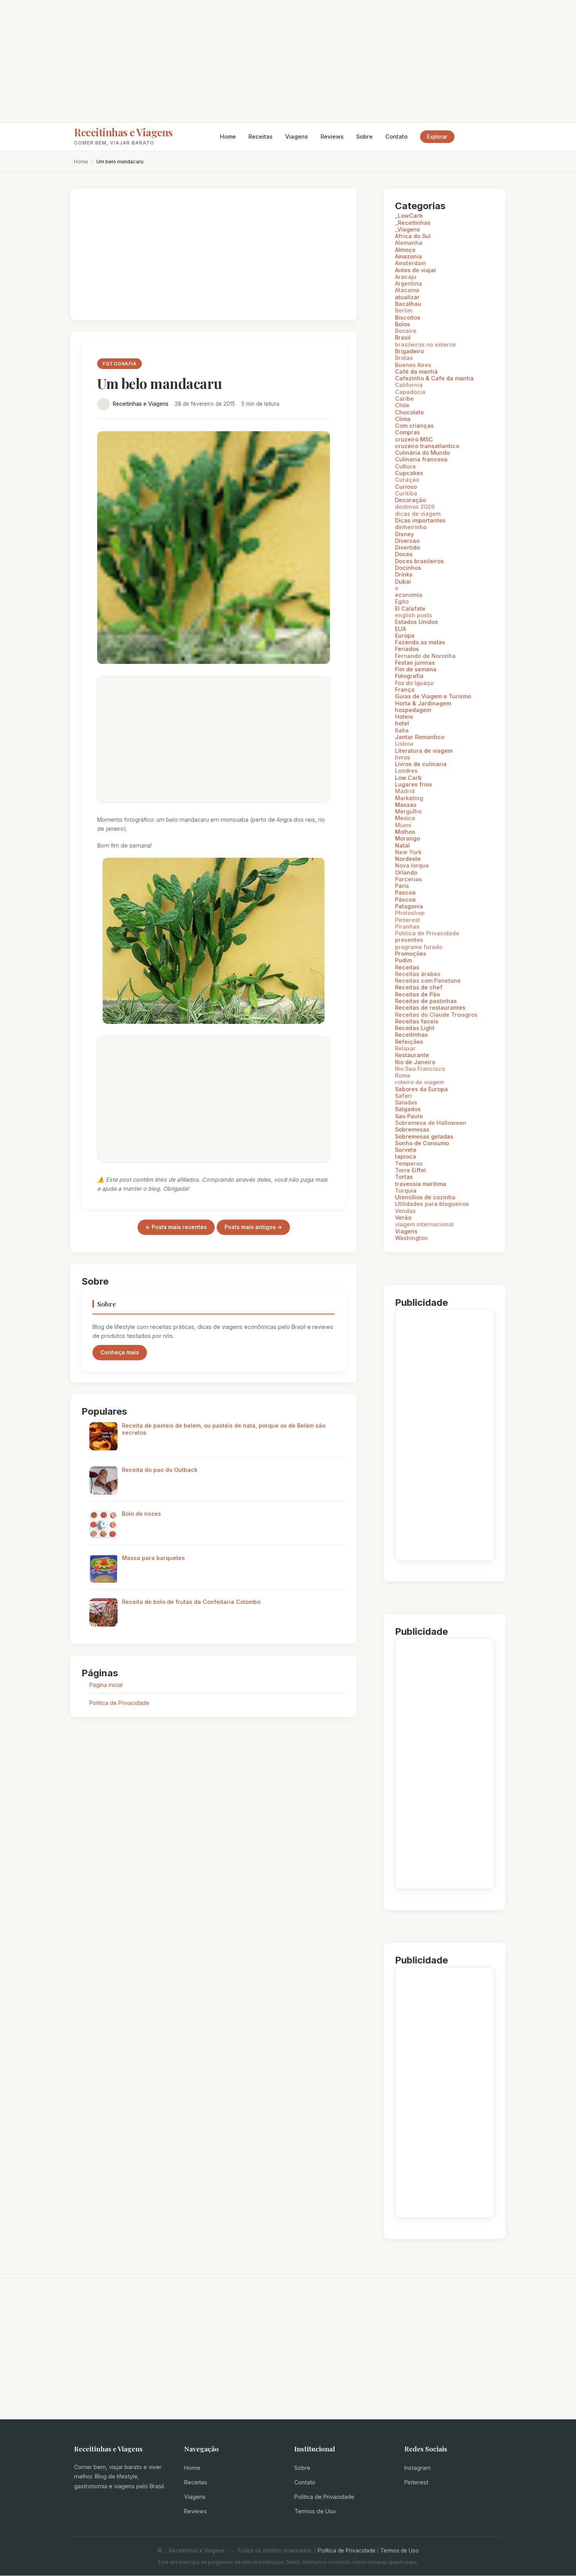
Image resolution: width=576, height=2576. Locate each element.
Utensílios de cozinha (425, 1197)
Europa (405, 635)
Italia (402, 730)
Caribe (404, 399)
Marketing (409, 798)
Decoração (410, 500)
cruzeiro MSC (414, 439)
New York (408, 852)
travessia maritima (421, 1184)
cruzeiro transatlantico (427, 446)
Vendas (405, 1211)
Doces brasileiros (419, 561)
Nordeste (408, 859)
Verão (403, 1217)
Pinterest (408, 920)
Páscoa (405, 899)
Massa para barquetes (153, 1558)
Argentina (408, 283)
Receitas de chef (419, 987)
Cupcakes (409, 473)
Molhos (405, 832)
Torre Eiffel (410, 1170)
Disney (404, 534)
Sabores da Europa (421, 1089)
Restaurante (412, 1055)
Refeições (409, 1042)
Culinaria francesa (421, 459)
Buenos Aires (413, 365)
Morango (408, 838)
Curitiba (406, 493)
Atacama (407, 290)
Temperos (409, 1163)
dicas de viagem (418, 514)
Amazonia (408, 256)
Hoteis (404, 717)
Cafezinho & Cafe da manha (434, 378)
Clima (403, 419)
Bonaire (406, 331)
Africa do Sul (413, 236)
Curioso (406, 487)
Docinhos (408, 568)
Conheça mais (120, 1352)
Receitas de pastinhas (426, 1001)
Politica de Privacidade (119, 1703)
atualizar (407, 297)
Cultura (405, 466)
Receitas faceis (417, 1021)
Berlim (404, 310)
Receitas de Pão (418, 994)
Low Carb (408, 778)
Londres (406, 771)
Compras (408, 432)
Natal (402, 845)
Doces (404, 554)
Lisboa (404, 744)
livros (403, 757)
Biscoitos (408, 317)
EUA (400, 629)
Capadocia (410, 392)
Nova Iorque (412, 865)
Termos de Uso (315, 2511)
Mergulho (408, 811)
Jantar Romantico (420, 737)
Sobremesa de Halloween (431, 1123)
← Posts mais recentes (176, 1227)
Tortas (404, 1177)
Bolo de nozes (141, 1514)
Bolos (403, 324)
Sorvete (406, 1150)
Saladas (406, 1102)
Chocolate (409, 412)
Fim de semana (416, 669)
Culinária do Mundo (422, 453)
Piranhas (407, 926)
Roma (403, 1075)
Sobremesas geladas (424, 1136)
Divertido (408, 547)
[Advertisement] (288, 61)
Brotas (404, 358)
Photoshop (410, 913)
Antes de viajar (416, 270)
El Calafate (410, 608)
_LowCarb (409, 216)
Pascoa (405, 892)
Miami (403, 825)
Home (228, 136)
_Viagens (408, 229)
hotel (402, 723)
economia (409, 595)
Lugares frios (414, 784)
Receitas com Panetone (428, 981)
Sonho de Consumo (422, 1143)
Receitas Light (415, 1028)
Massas (406, 805)
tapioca (406, 1156)
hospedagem (413, 710)
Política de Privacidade (324, 2497)
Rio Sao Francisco (420, 1069)
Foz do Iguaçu (414, 683)
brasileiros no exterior (426, 344)
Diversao (407, 541)
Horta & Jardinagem (423, 703)
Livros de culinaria (421, 764)
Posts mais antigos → (253, 1227)
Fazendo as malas (420, 642)
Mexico (405, 818)
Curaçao (407, 480)
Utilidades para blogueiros (432, 1204)
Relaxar (405, 1048)
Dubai (403, 581)
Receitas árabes (418, 974)
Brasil (403, 337)
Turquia (406, 1190)
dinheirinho (411, 527)
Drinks (404, 574)
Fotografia (409, 676)
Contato (396, 136)
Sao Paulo (409, 1116)
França (405, 690)
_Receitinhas (413, 223)
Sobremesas (412, 1129)
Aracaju (406, 277)
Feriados (407, 649)
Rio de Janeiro (415, 1062)
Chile (402, 405)
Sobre (364, 136)
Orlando (406, 872)
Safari (403, 1096)
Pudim (403, 960)
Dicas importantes (420, 520)
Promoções (411, 954)
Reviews (332, 136)
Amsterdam (410, 263)
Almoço (405, 250)
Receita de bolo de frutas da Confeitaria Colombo (191, 1602)
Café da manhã (416, 371)
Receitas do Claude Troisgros (436, 1015)
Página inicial (106, 1685)
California (409, 385)
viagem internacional (424, 1224)
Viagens (297, 136)
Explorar (437, 137)
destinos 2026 (415, 507)
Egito (402, 601)
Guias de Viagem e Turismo (433, 696)
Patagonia (409, 906)
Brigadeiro (409, 351)
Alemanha (409, 243)
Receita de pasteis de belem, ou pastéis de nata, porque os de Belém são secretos (224, 1429)
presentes (409, 940)
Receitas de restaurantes (430, 1008)
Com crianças (414, 426)
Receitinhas (411, 1035)
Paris (402, 886)
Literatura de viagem (424, 751)
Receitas (261, 136)
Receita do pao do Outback (160, 1470)
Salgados (408, 1109)
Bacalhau (408, 304)
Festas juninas (415, 663)
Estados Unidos (417, 622)
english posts (414, 615)
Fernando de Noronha (425, 656)
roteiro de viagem (419, 1082)
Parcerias (408, 879)
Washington (411, 1238)
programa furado (419, 947)
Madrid (405, 791)
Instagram (418, 2468)
